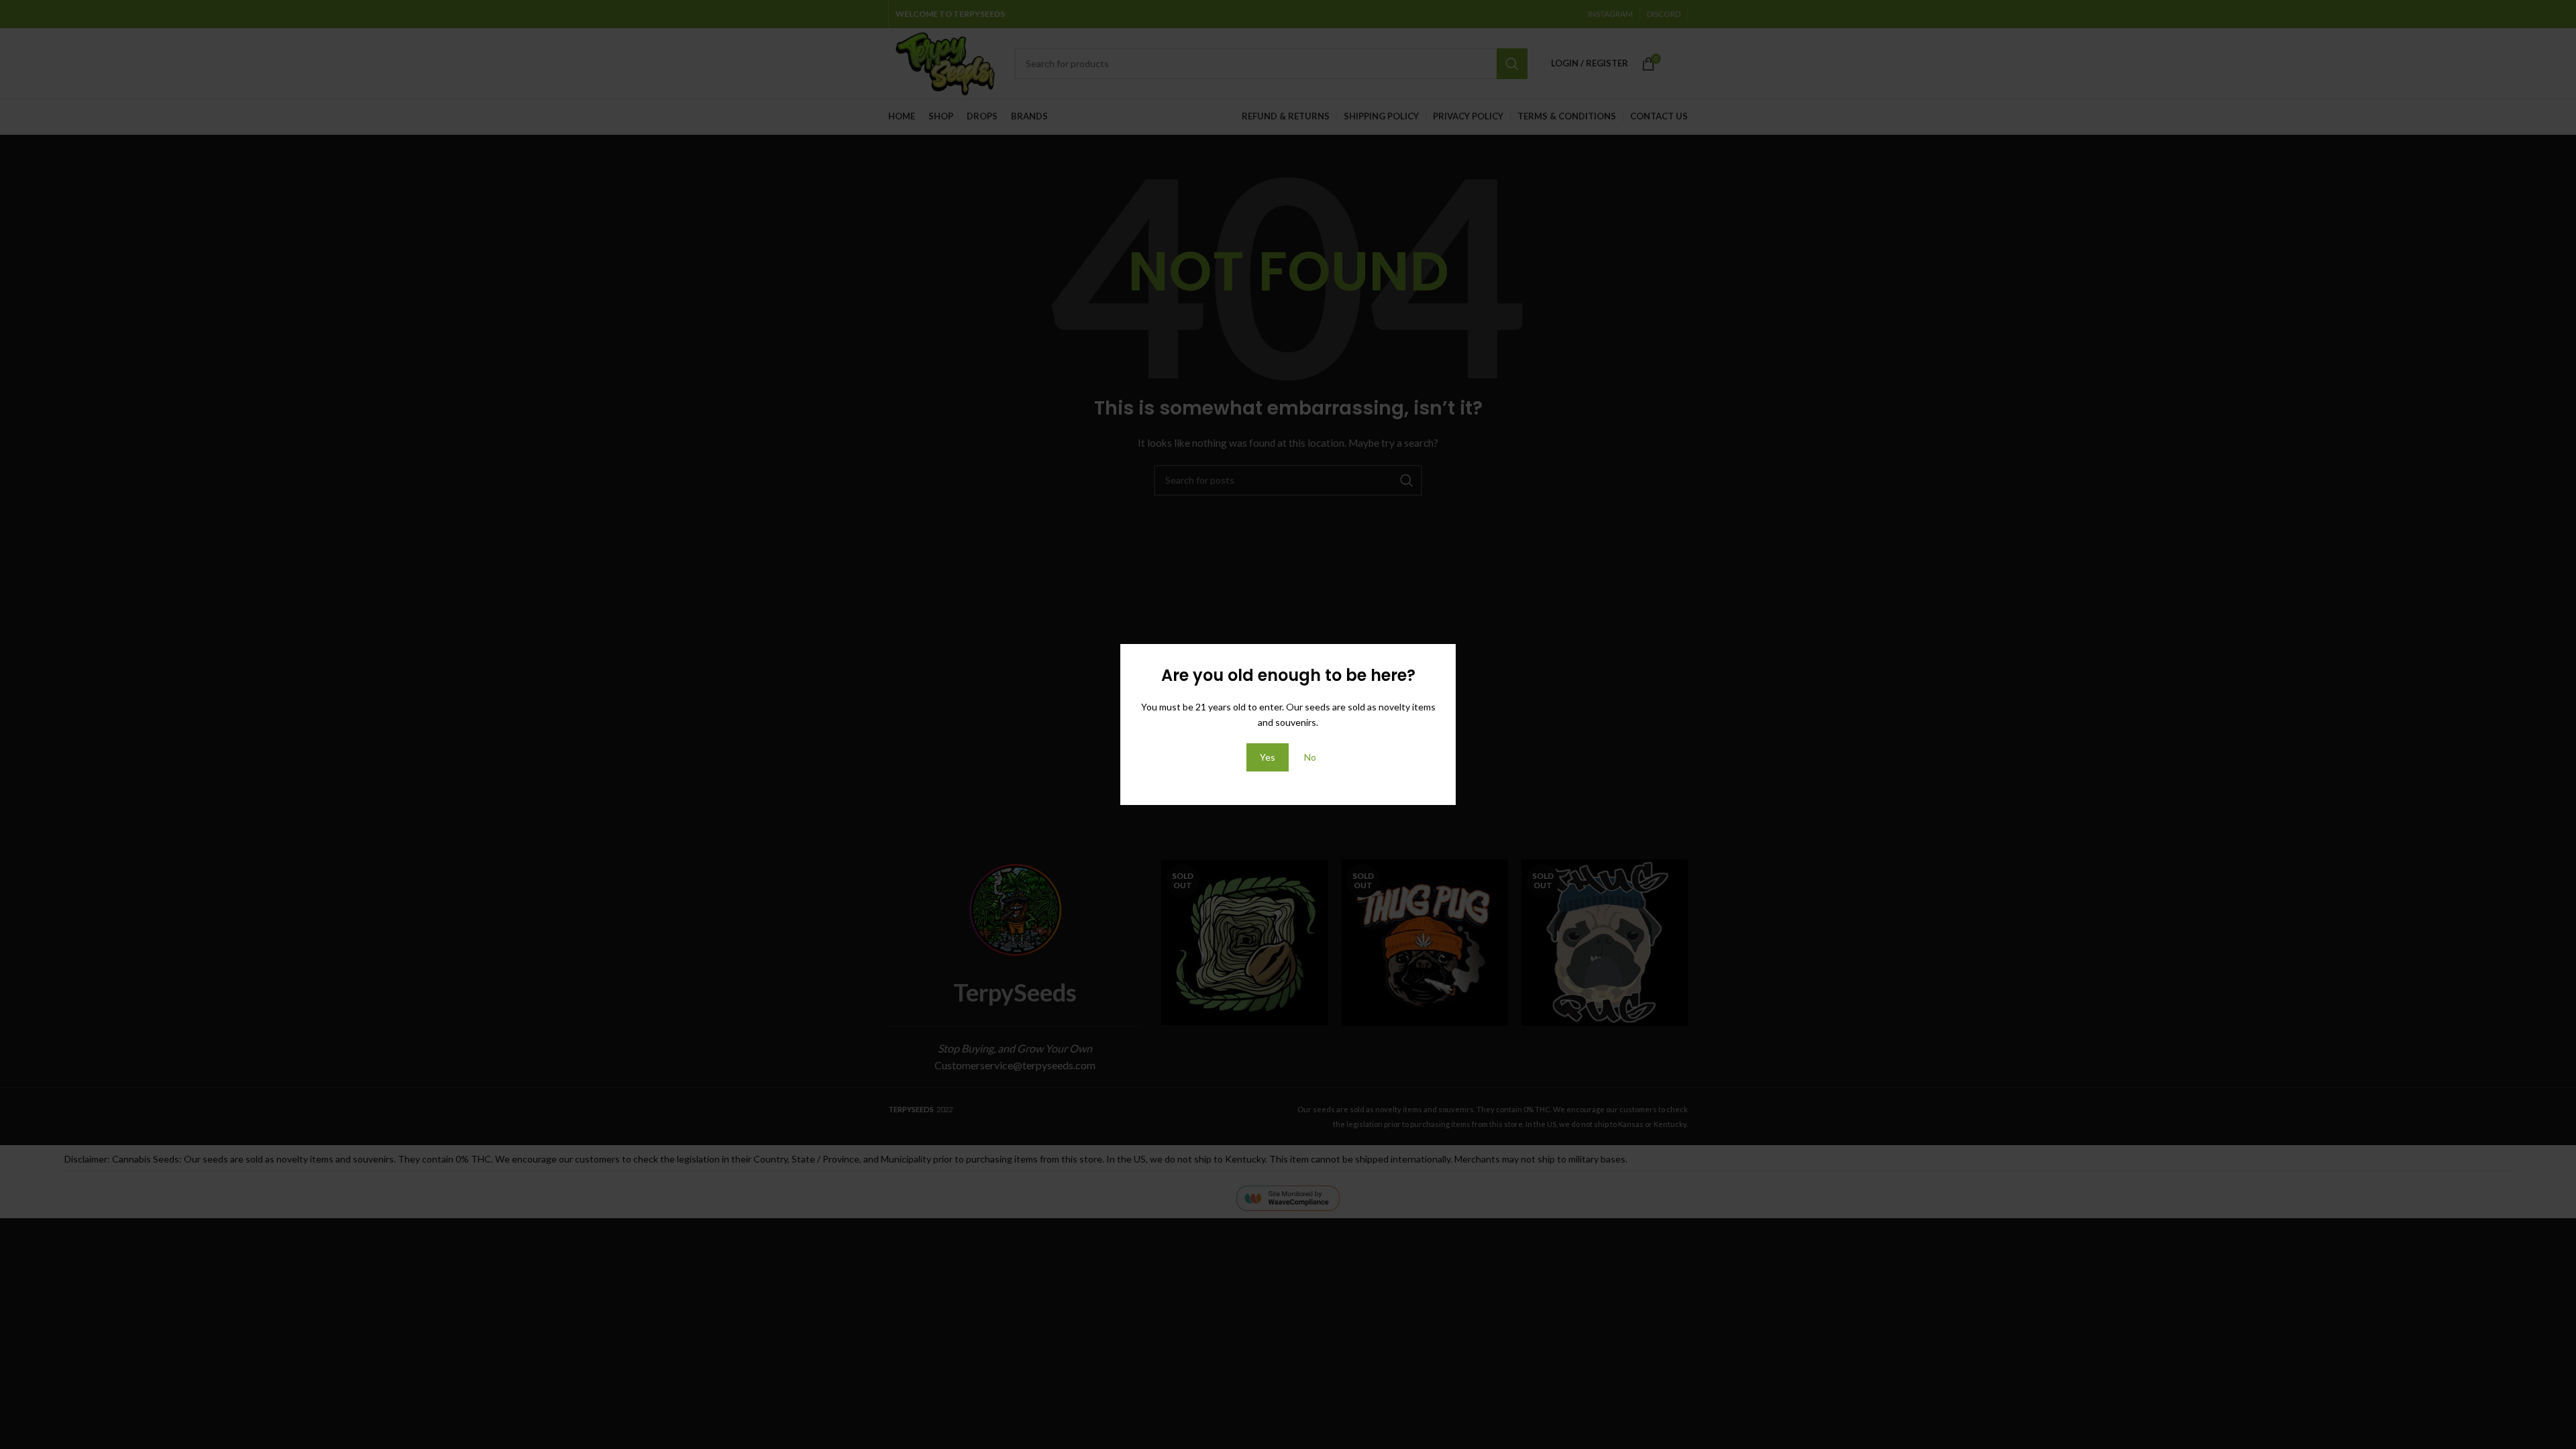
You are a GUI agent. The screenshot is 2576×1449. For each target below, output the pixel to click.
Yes (1268, 757)
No (1310, 757)
